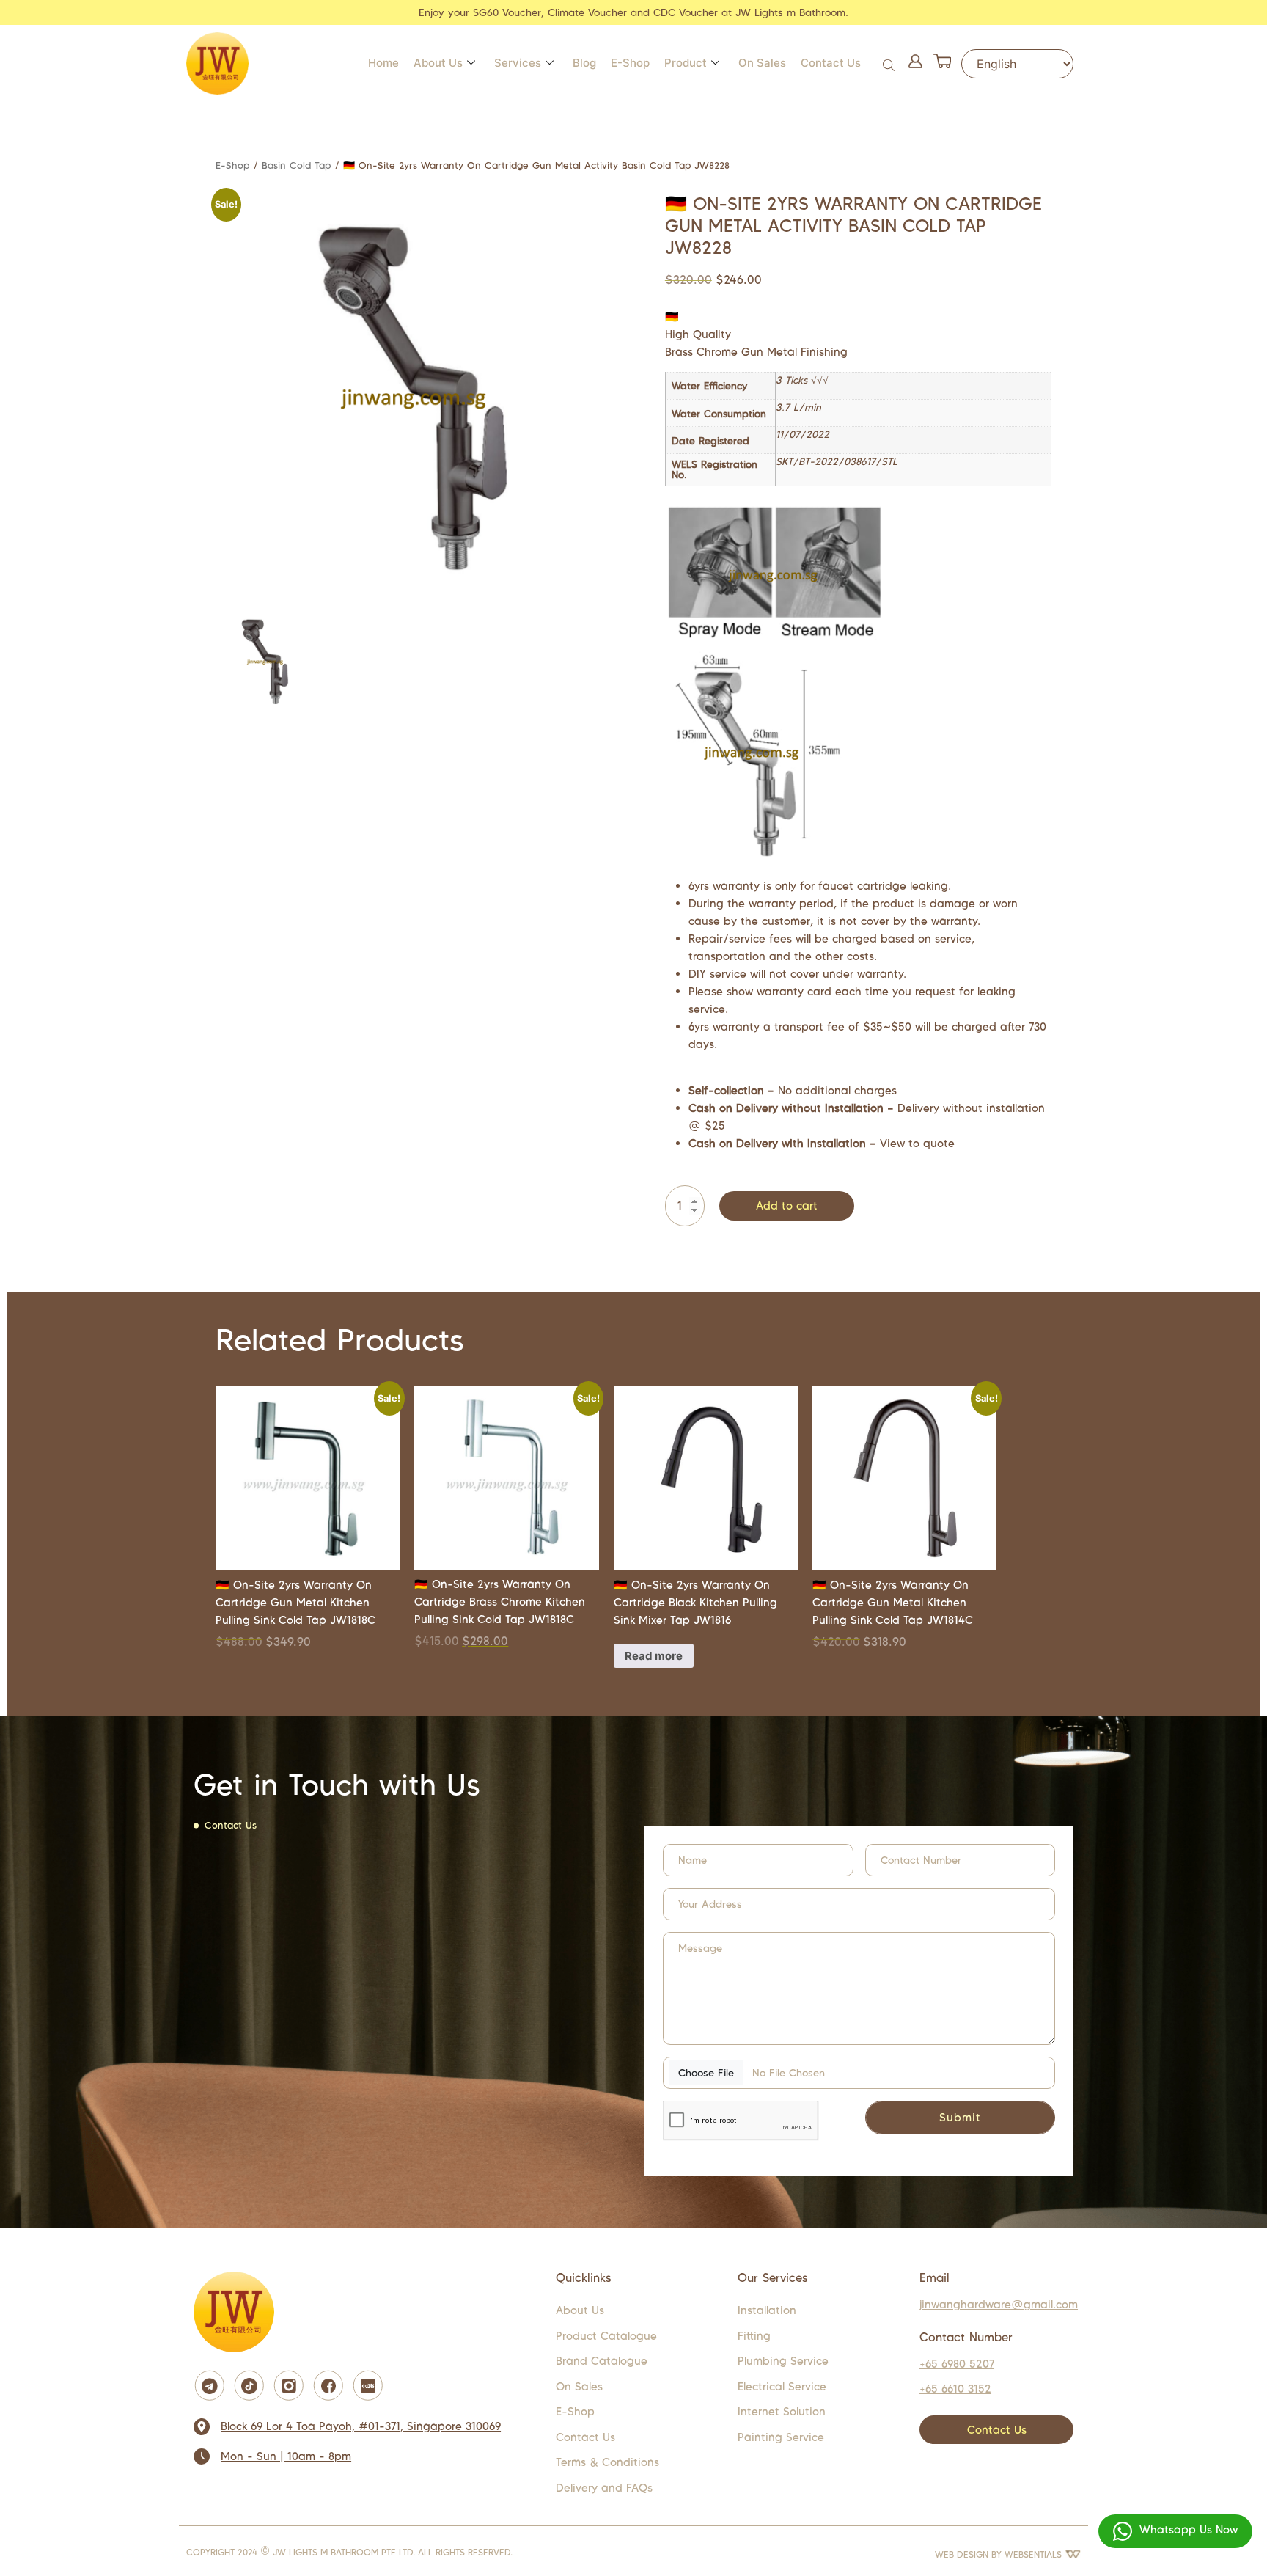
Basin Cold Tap (296, 165)
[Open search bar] (890, 63)
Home (383, 63)
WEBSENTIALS (1035, 2554)
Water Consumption (719, 414)
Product (686, 63)
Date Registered (710, 442)
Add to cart (787, 1205)
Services (518, 63)
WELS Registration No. (715, 470)
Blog (584, 63)
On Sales (762, 63)
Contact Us (831, 63)
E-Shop (630, 63)
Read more (654, 1656)
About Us (438, 63)
